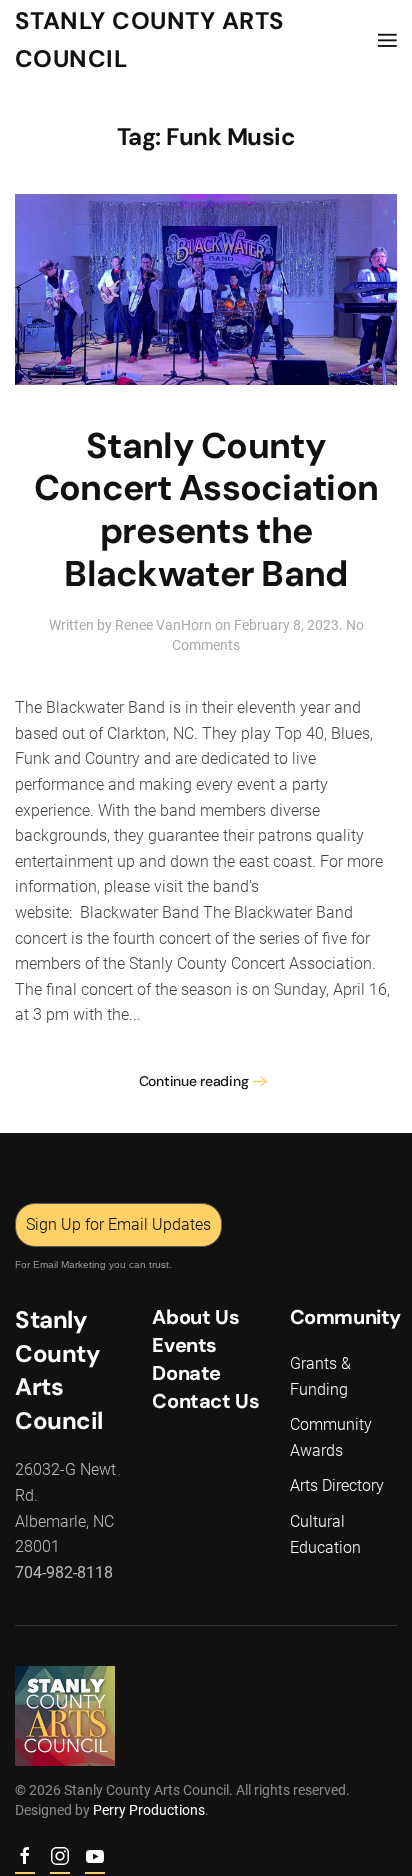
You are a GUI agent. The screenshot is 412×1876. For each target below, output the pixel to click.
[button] (387, 40)
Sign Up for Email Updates (118, 1224)
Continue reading (194, 1081)
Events (184, 1345)
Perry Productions (149, 1810)
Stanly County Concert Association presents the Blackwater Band (206, 510)
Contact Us (205, 1401)
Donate (186, 1373)
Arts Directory (337, 1485)
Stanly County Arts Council (150, 39)
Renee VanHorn (163, 625)
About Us (195, 1317)
